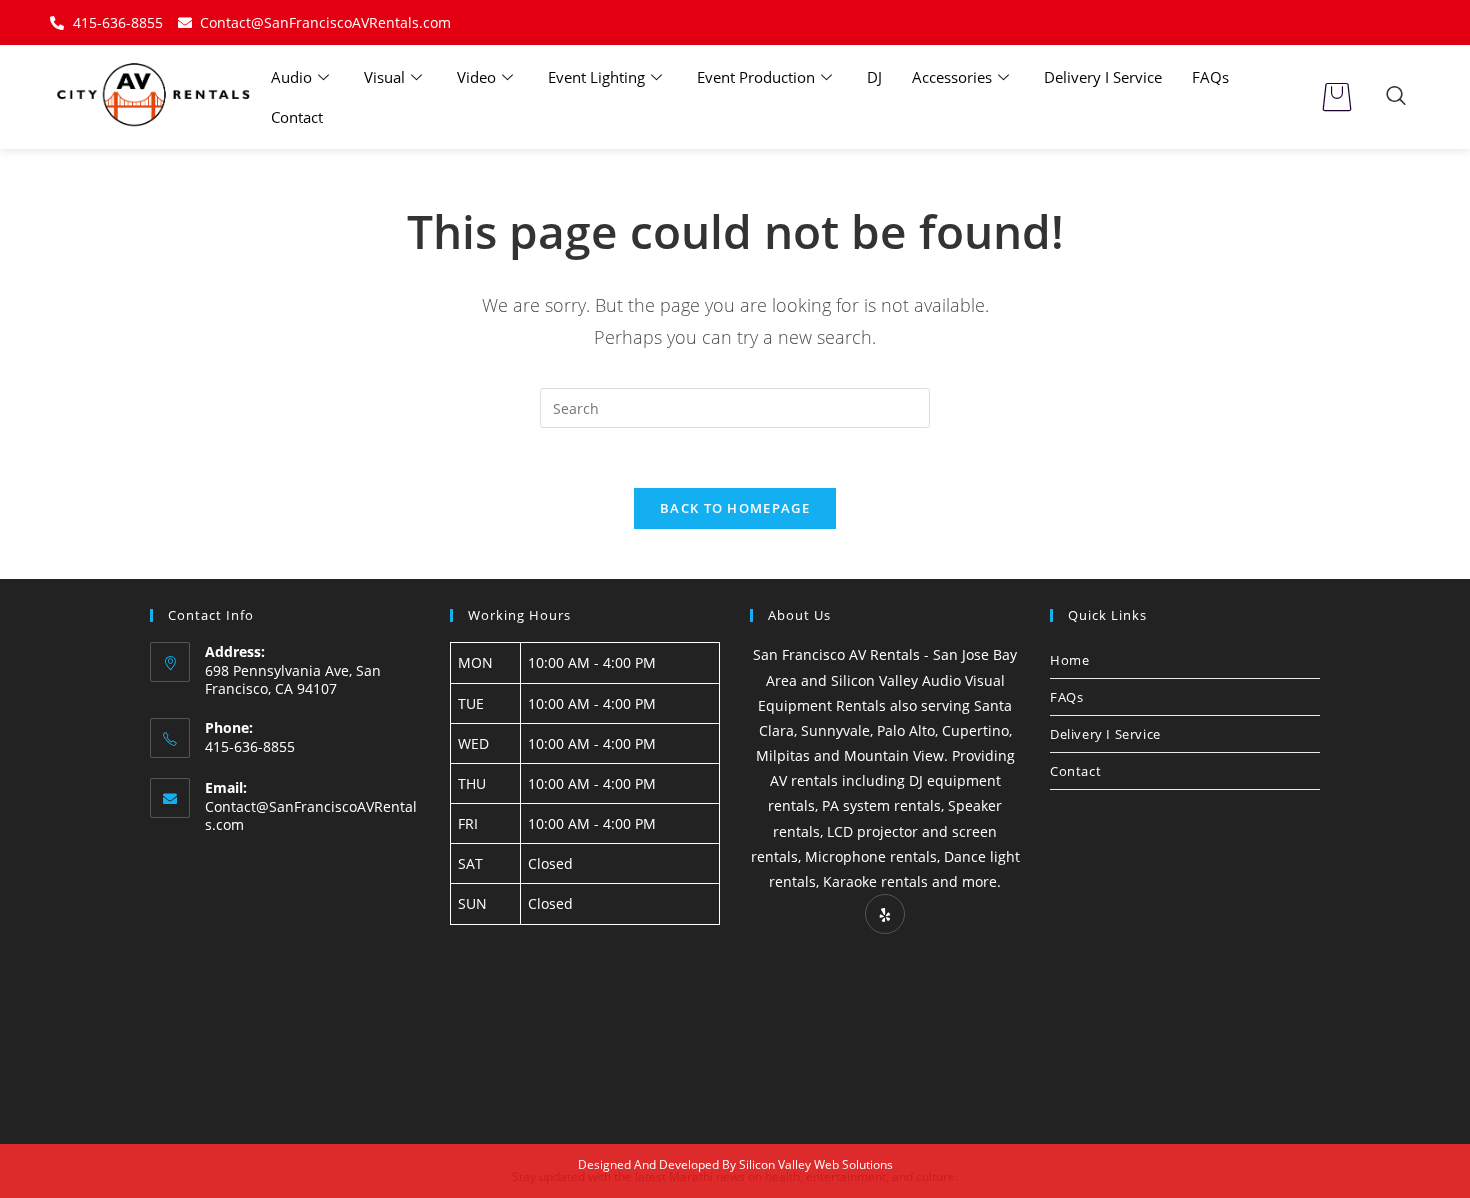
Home (1069, 660)
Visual (384, 77)
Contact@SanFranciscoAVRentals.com (311, 815)
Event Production (756, 77)
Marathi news (707, 1176)
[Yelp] (885, 914)
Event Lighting (596, 77)
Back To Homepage (735, 508)
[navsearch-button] (1396, 97)
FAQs (1210, 77)
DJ (874, 77)
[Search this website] (735, 406)
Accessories (952, 77)
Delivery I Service (1103, 77)
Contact (297, 117)
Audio (291, 77)
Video (476, 77)
